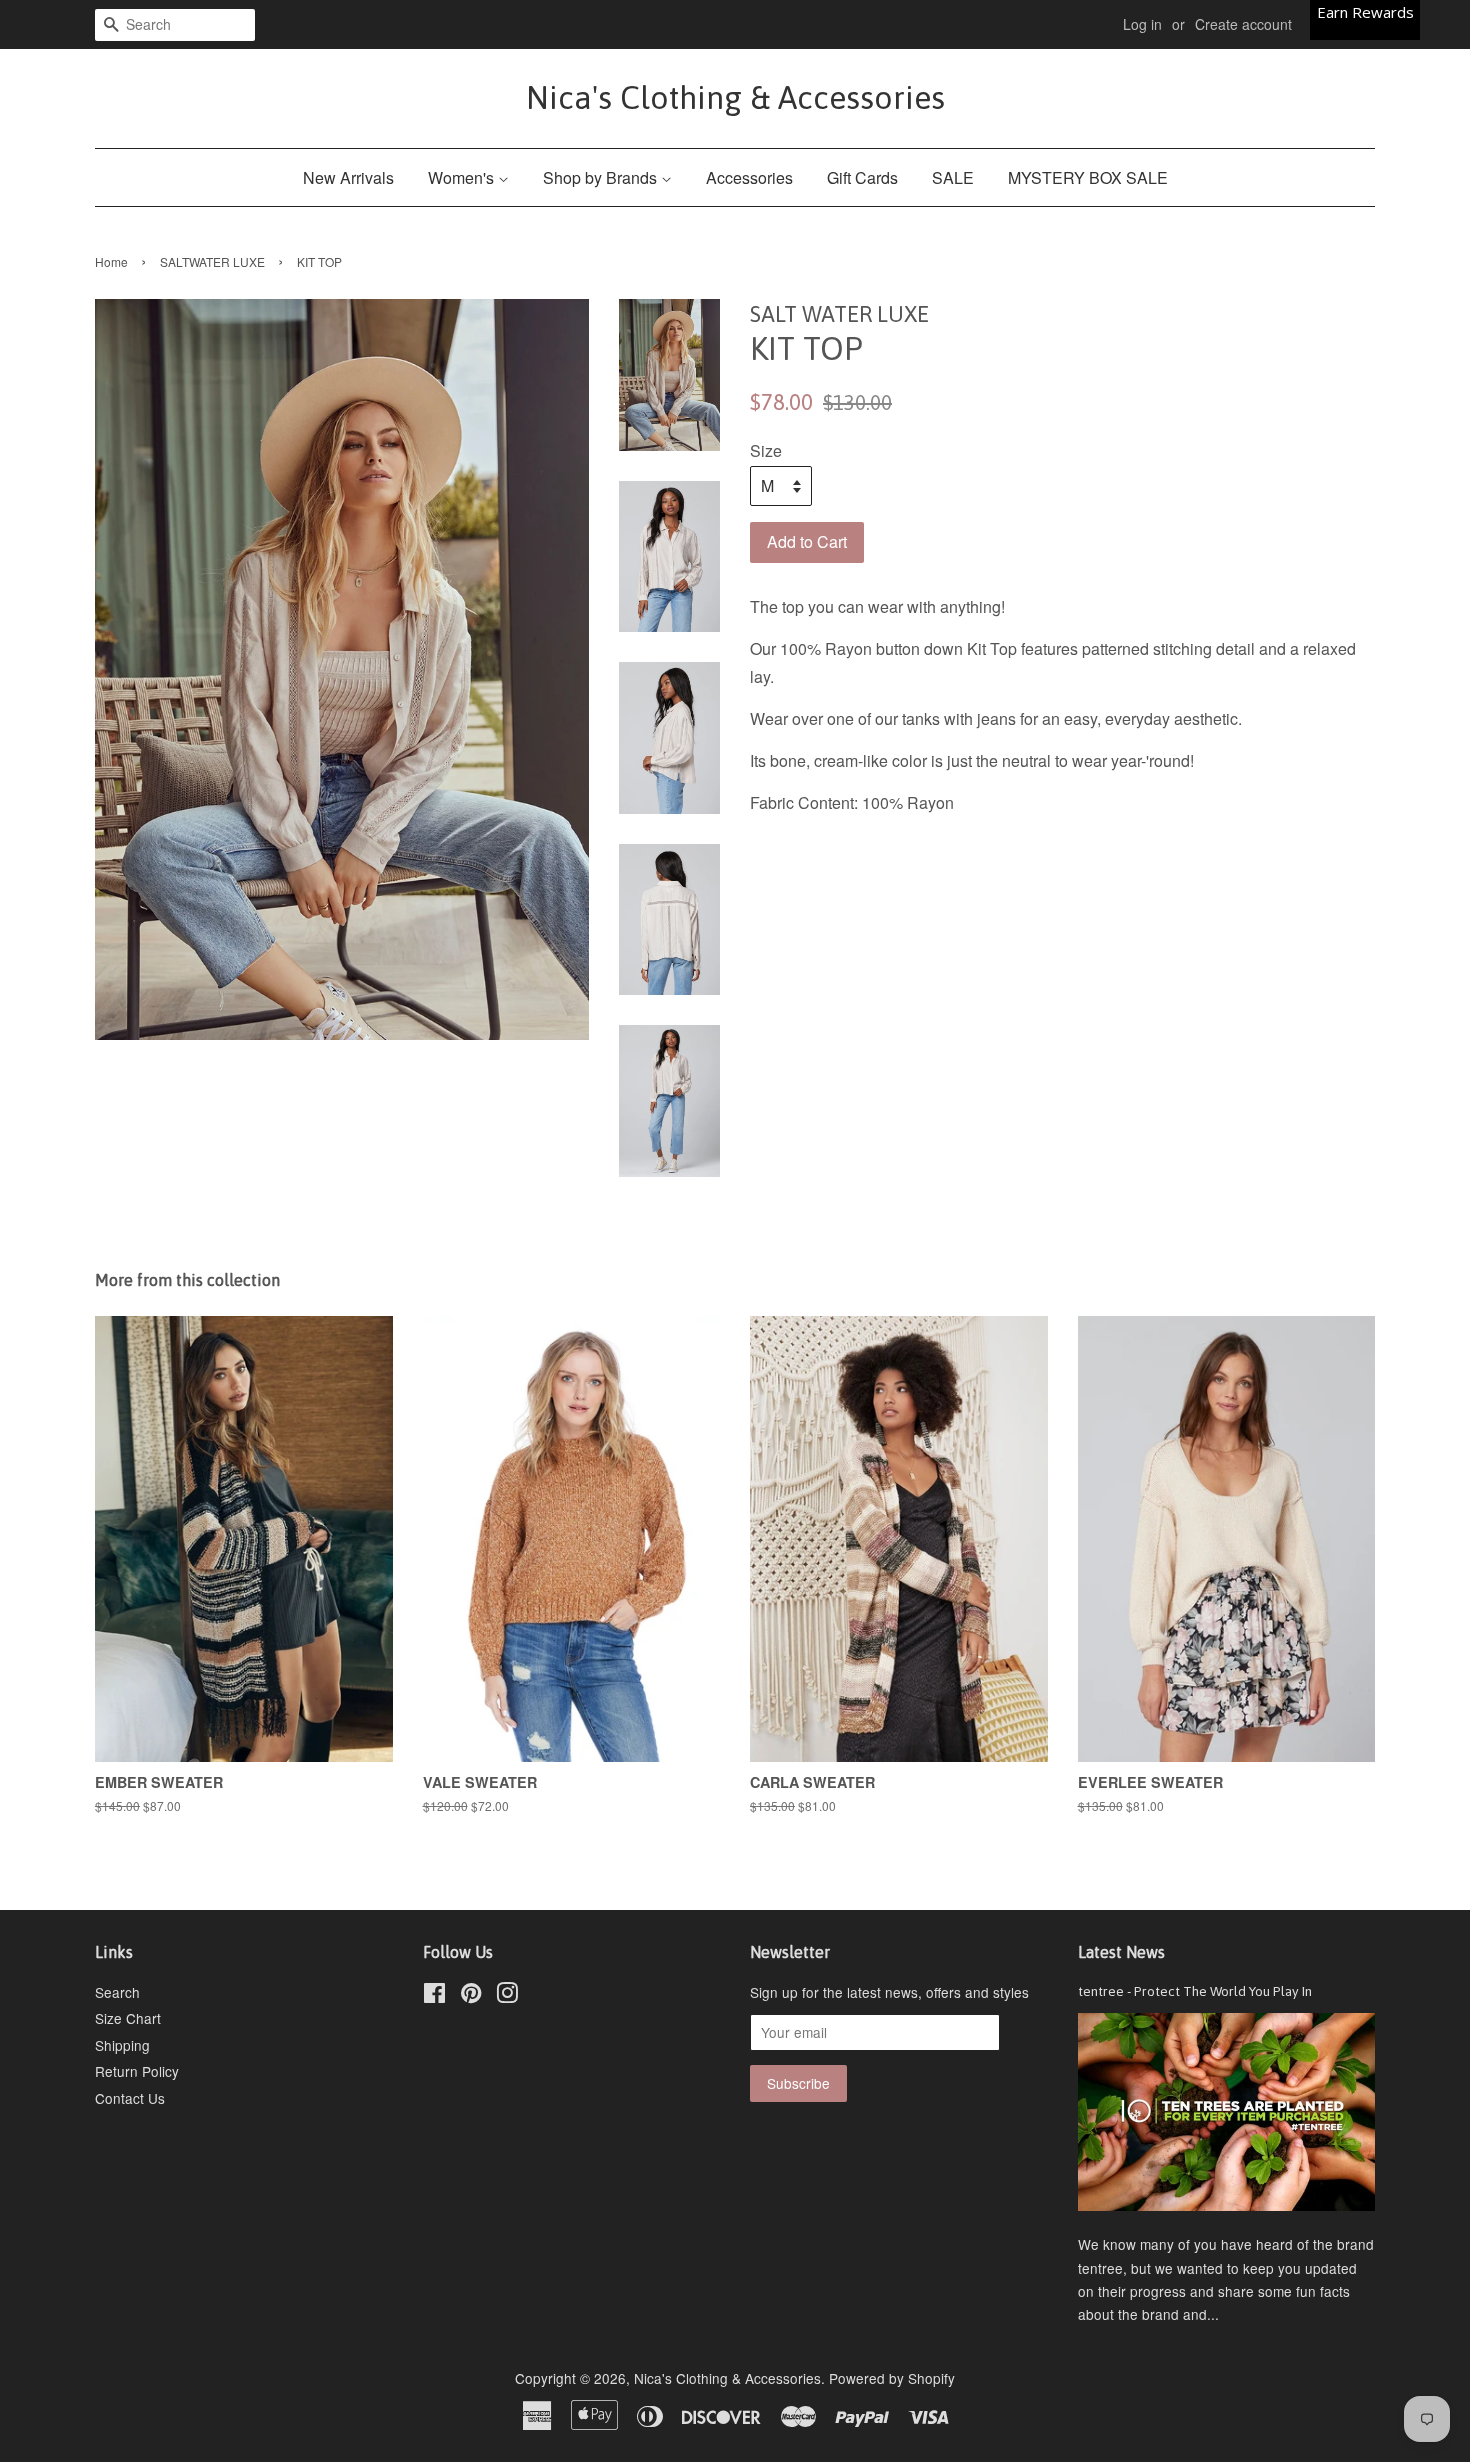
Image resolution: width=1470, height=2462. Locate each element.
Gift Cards (862, 177)
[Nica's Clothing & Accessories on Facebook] (434, 1996)
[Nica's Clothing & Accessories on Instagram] (507, 1996)
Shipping (122, 2045)
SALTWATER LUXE (212, 261)
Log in (1142, 24)
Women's (463, 177)
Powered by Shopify (892, 2378)
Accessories (749, 177)
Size (766, 450)
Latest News (1121, 1952)
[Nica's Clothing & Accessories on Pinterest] (471, 1996)
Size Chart (128, 2018)
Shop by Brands (602, 177)
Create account (1243, 24)
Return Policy (137, 2071)
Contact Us (130, 2098)
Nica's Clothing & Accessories (735, 97)
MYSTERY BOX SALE (1088, 177)
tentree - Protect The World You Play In (1195, 1991)
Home (111, 261)
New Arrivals (348, 177)
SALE (953, 177)
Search (117, 1992)
